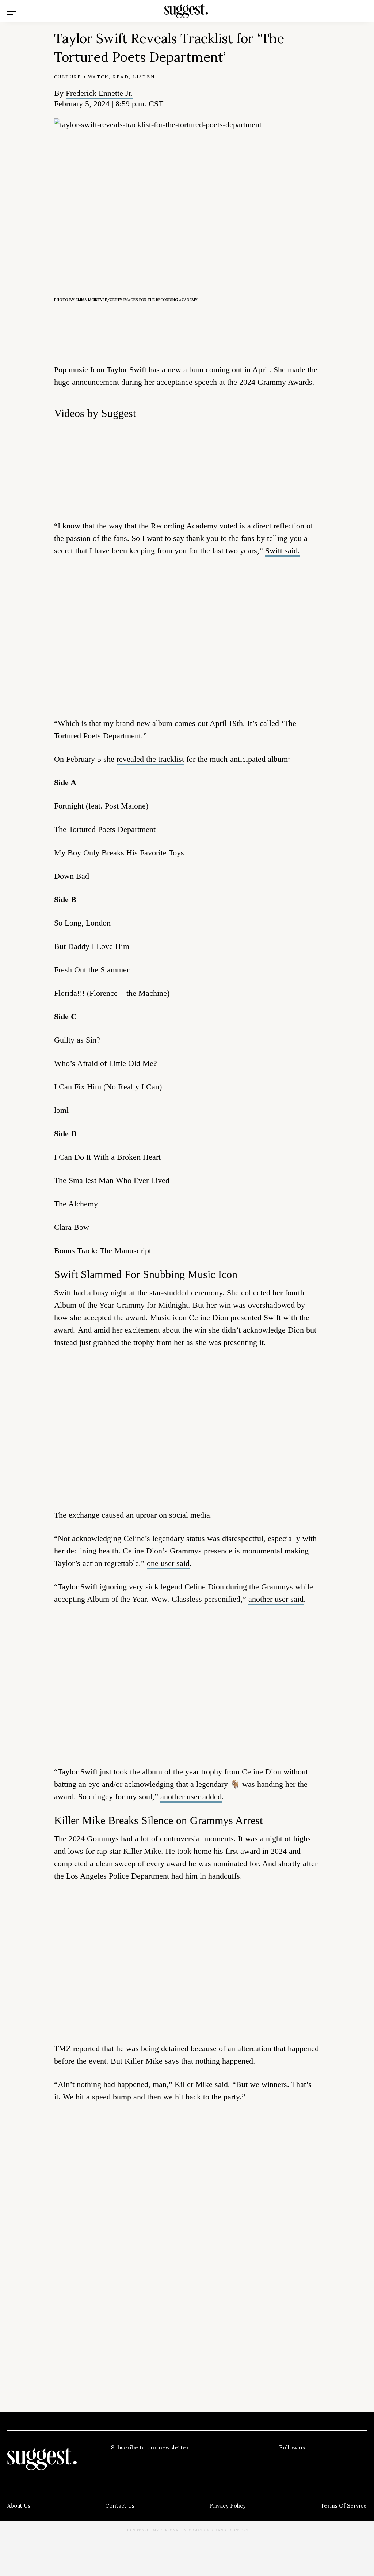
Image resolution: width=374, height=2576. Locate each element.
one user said (168, 1563)
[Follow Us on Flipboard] (361, 2462)
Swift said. (283, 551)
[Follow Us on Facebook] (285, 2462)
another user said (276, 1599)
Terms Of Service (344, 2506)
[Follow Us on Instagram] (342, 2462)
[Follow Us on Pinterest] (323, 2462)
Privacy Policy (228, 2506)
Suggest (176, 4)
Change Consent (230, 2530)
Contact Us (120, 2506)
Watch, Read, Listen (122, 77)
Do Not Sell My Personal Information (168, 2530)
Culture (68, 77)
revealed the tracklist (150, 759)
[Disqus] (187, 2220)
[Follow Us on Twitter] (304, 2462)
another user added (191, 1797)
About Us (19, 2506)
